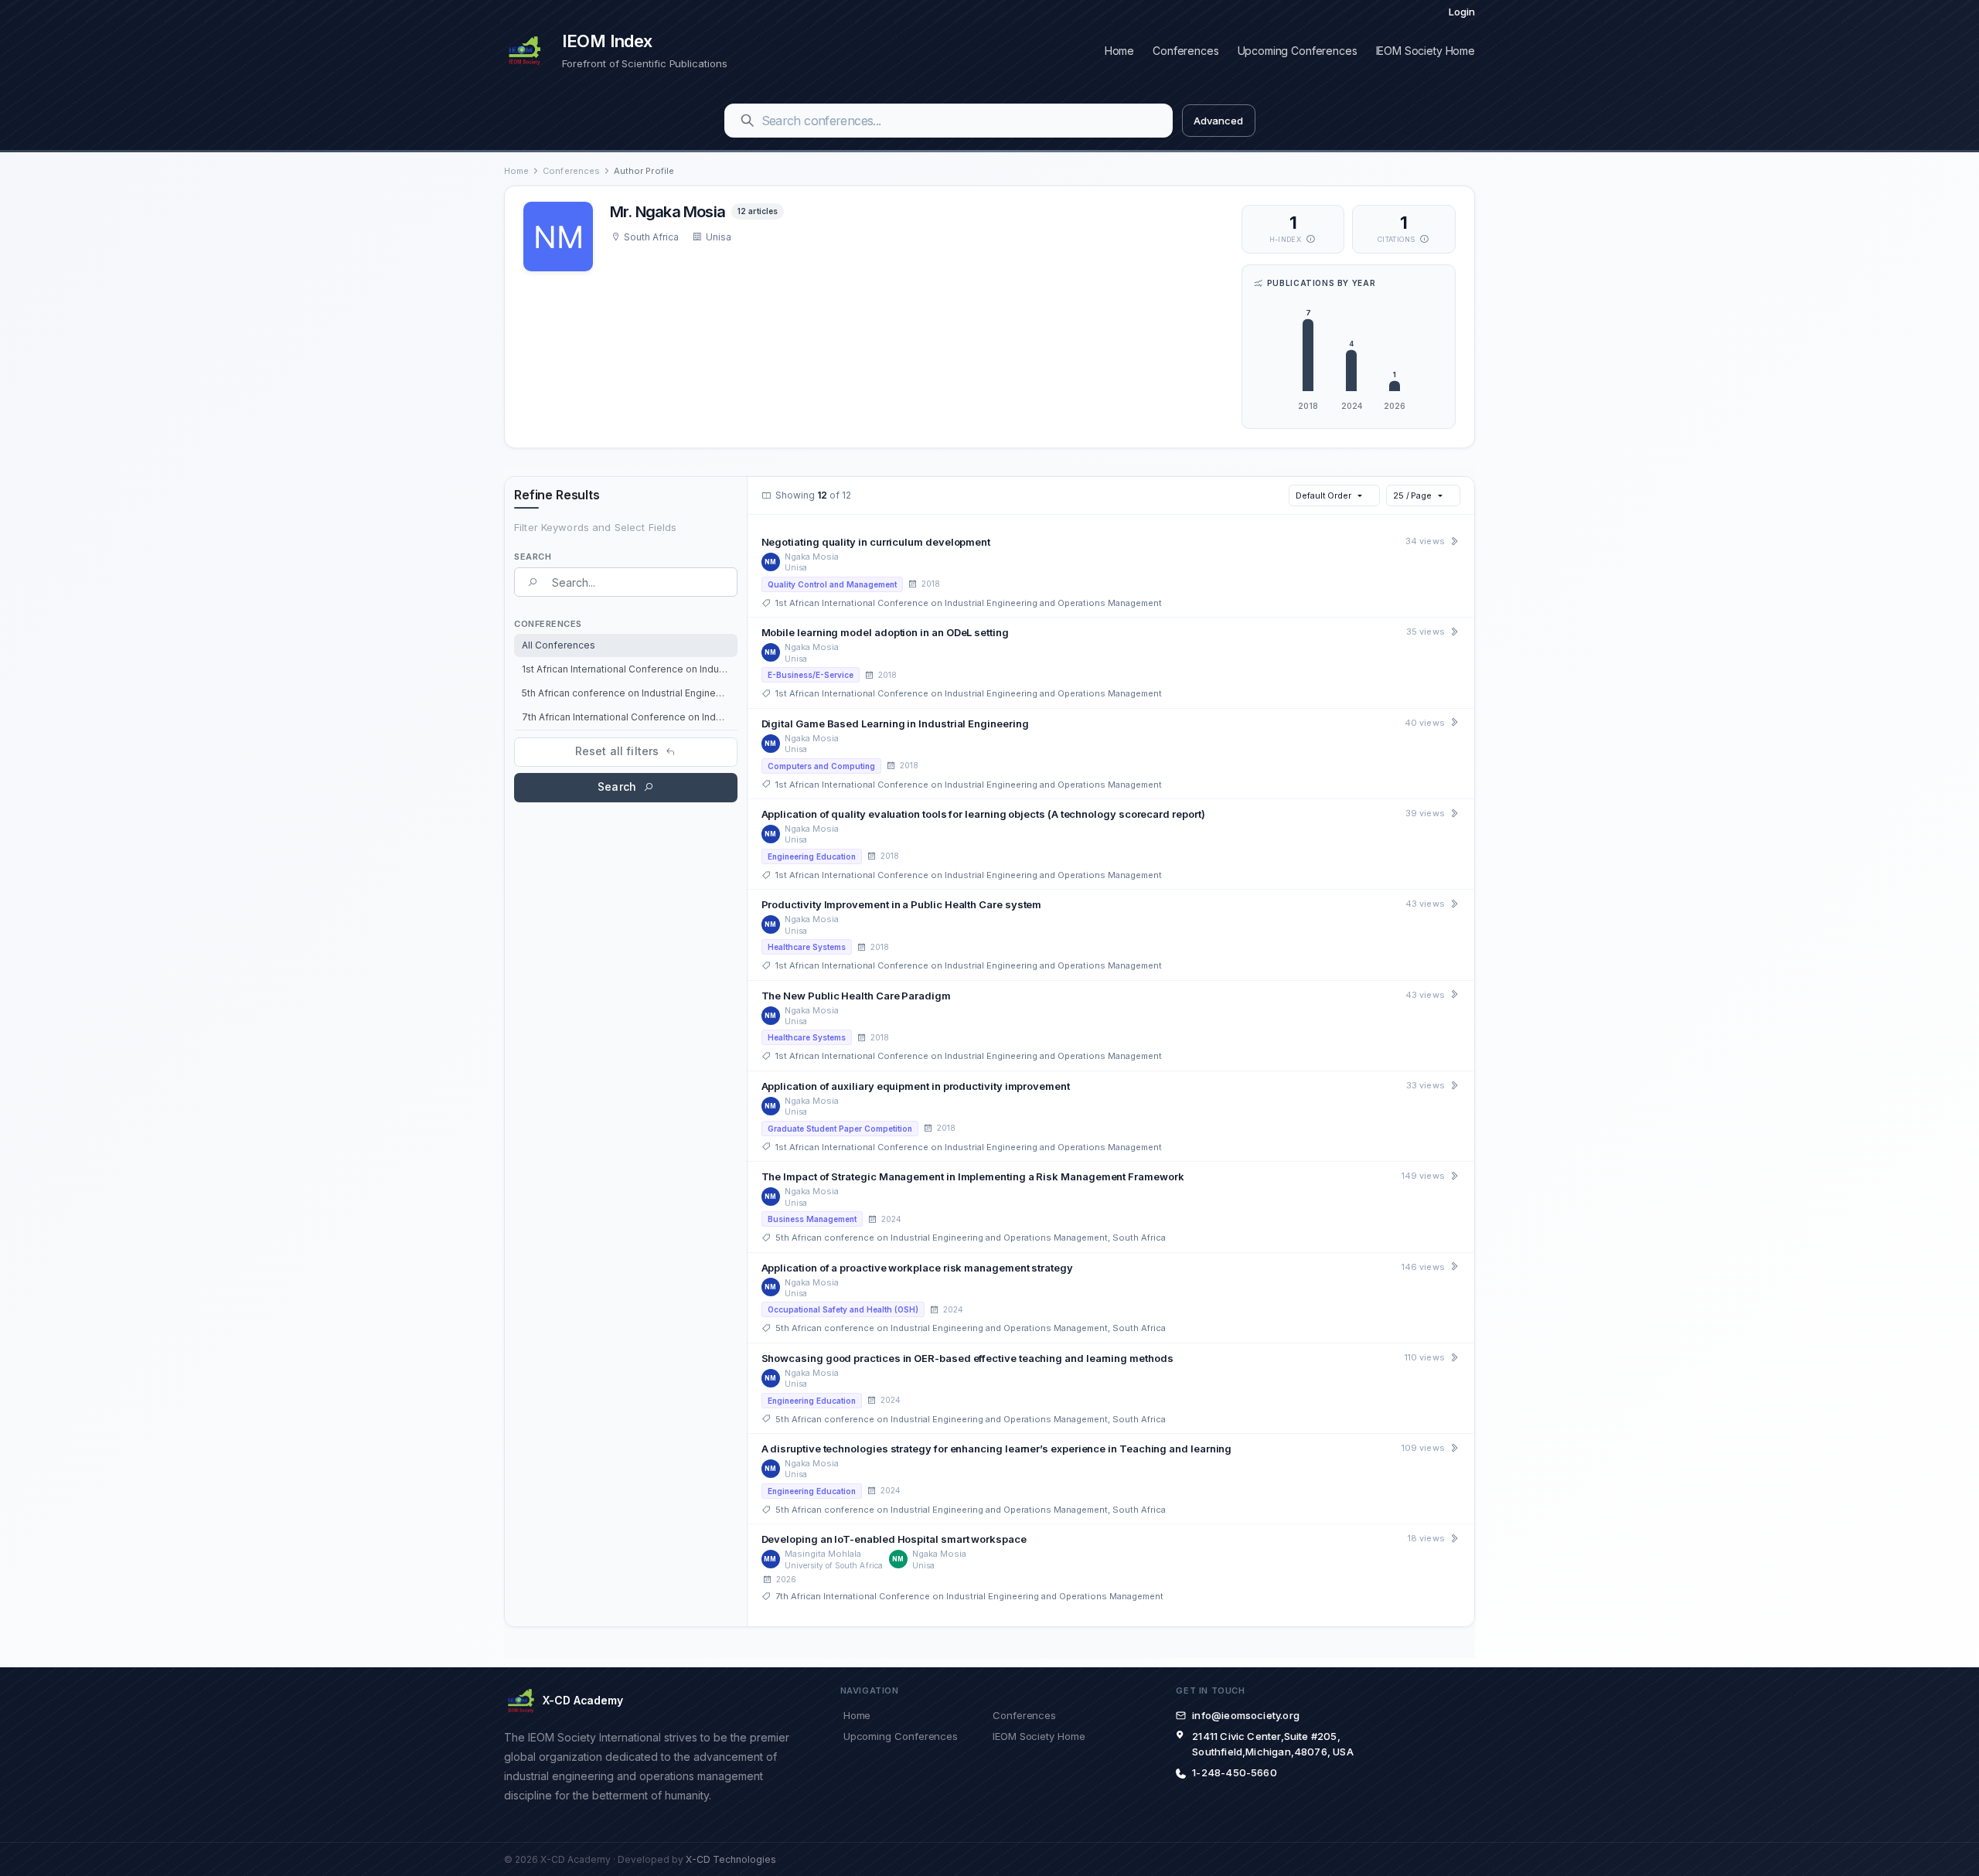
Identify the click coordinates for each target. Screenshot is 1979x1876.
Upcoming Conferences (1298, 51)
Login (1462, 12)
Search (617, 786)
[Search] (748, 121)
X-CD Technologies (731, 1859)
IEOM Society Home (1425, 51)
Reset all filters (617, 751)
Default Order (1323, 495)
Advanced (1218, 121)
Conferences (1185, 51)
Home (1119, 51)
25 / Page (1412, 495)
